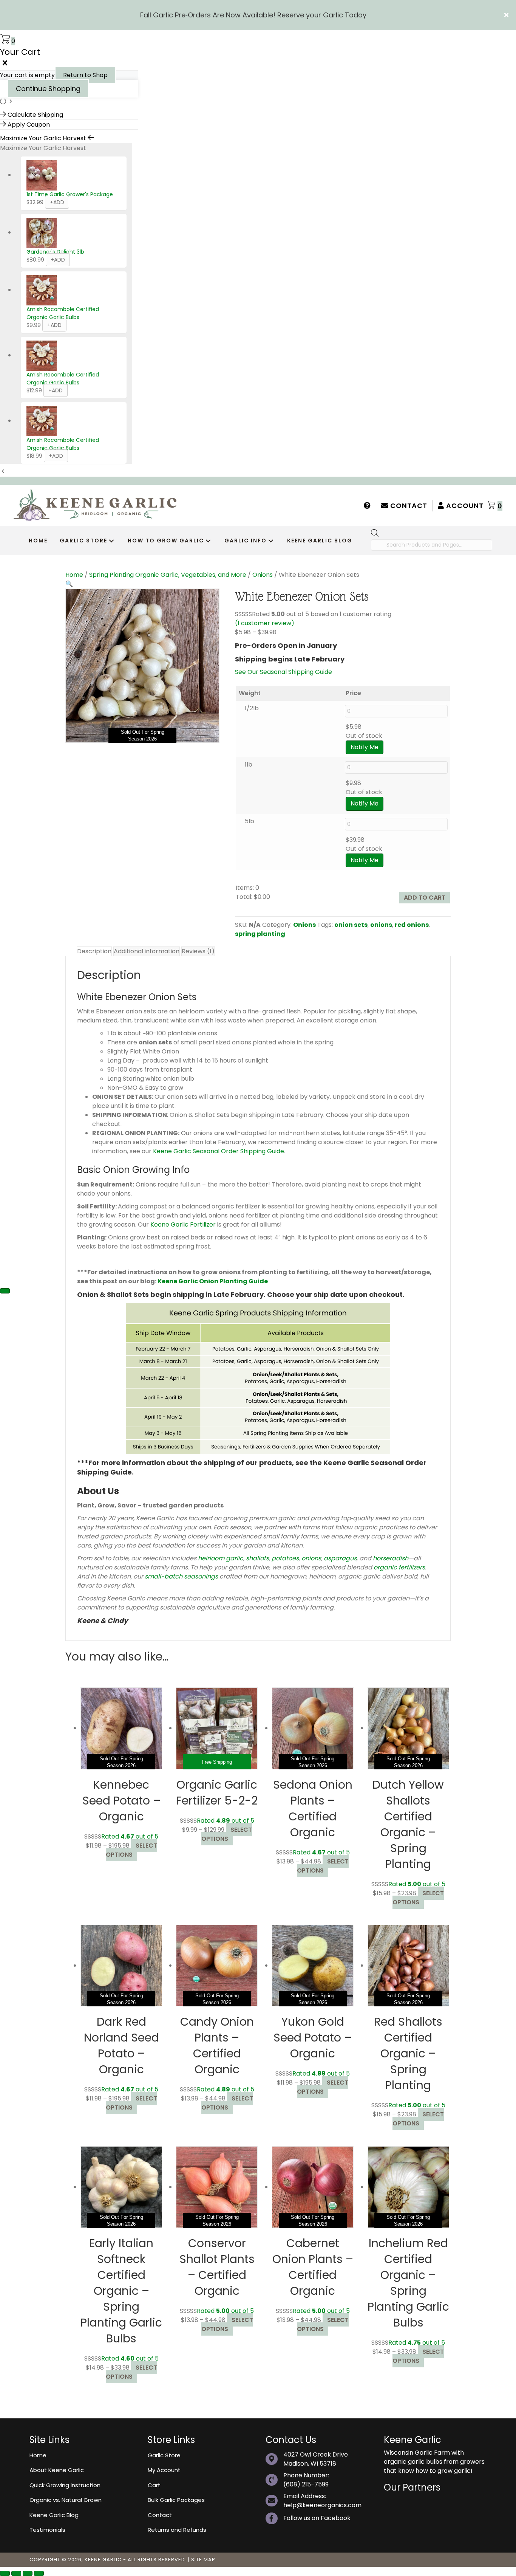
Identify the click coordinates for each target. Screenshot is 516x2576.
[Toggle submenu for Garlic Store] (111, 541)
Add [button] (56, 390)
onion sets (351, 925)
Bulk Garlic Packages (176, 2500)
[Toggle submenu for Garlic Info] (271, 541)
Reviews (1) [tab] (198, 951)
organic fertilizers (399, 1567)
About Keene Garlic (57, 2470)
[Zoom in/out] (5, 2573)
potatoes (285, 1558)
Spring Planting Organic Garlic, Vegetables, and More (168, 575)
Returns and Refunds (177, 2530)
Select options (131, 1850)
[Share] (28, 2573)
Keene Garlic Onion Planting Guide (213, 1281)
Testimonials (47, 2530)
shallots (257, 1558)
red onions (412, 925)
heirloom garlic (221, 1558)
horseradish (391, 1558)
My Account (164, 2470)
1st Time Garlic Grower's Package (70, 194)
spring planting (260, 934)
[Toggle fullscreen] (16, 2573)
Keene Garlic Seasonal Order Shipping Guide (219, 1151)
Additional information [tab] (147, 951)
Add (57, 202)
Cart (154, 2485)
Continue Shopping (48, 89)
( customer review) (265, 623)
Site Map (203, 2560)
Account (464, 506)
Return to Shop (85, 75)
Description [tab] (94, 951)
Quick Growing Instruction (65, 2485)
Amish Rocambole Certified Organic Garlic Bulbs (63, 313)
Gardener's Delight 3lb (55, 252)
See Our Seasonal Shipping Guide (283, 672)
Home (74, 575)
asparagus (340, 1558)
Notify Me (365, 747)
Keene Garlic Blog (54, 2515)
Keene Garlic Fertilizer (183, 1224)
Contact (408, 506)
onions (381, 925)
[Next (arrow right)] (5, 1291)
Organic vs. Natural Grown (66, 2500)
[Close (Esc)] (39, 2573)
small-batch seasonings (181, 1576)
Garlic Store (164, 2455)
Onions (263, 575)
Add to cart (425, 898)
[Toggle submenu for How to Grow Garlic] (208, 541)
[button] (507, 15)
